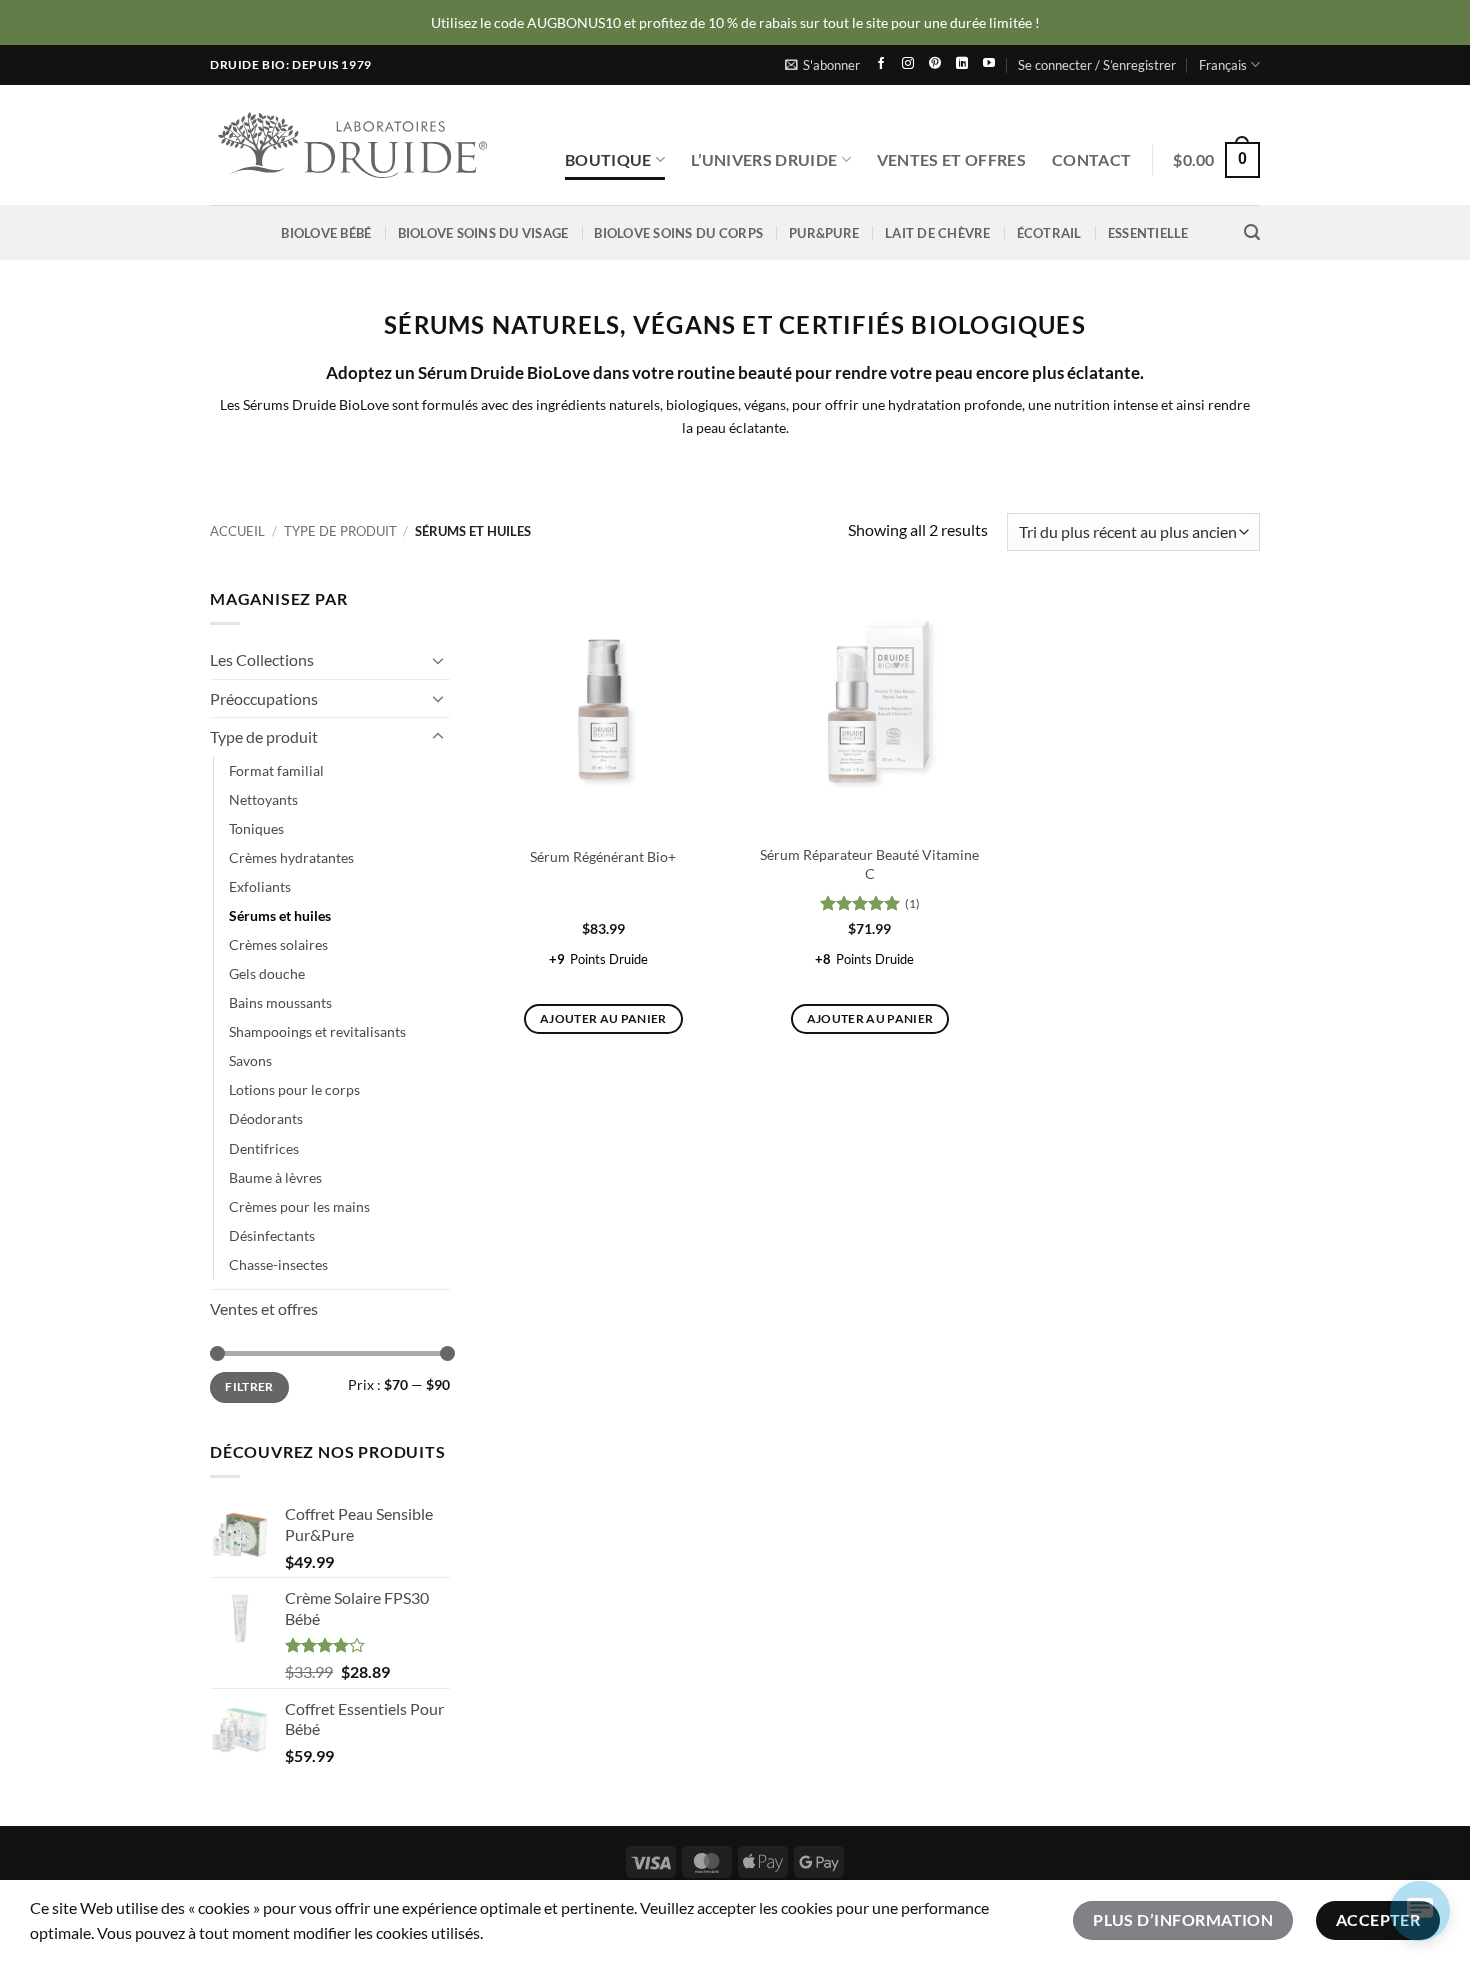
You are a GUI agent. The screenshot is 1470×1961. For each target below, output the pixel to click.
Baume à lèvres (275, 1177)
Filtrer (249, 1387)
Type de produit (340, 531)
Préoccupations (264, 698)
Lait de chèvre (938, 233)
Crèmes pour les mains (299, 1206)
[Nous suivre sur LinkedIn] (962, 64)
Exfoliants (260, 887)
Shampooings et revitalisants (317, 1032)
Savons (250, 1061)
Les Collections (262, 660)
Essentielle (1148, 233)
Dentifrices (264, 1148)
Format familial (276, 770)
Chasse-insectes (278, 1264)
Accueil (237, 531)
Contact (1091, 159)
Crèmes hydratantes (291, 857)
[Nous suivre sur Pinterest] (935, 64)
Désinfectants (272, 1235)
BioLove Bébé (326, 233)
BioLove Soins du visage (483, 233)
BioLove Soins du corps (678, 233)
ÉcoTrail (1049, 233)
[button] (822, 65)
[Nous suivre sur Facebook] (881, 64)
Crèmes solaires (278, 945)
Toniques (256, 828)
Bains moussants (280, 1003)
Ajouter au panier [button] (603, 1018)
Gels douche (267, 974)
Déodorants (266, 1119)
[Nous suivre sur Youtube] (989, 64)
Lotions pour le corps (294, 1090)
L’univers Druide (764, 159)
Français (1223, 65)
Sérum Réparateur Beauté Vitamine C (869, 864)
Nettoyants (263, 799)
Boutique (608, 159)
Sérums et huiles (280, 916)
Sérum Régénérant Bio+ (603, 856)
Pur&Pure (824, 233)
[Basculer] (438, 660)
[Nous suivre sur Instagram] (908, 64)
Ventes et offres (951, 159)
